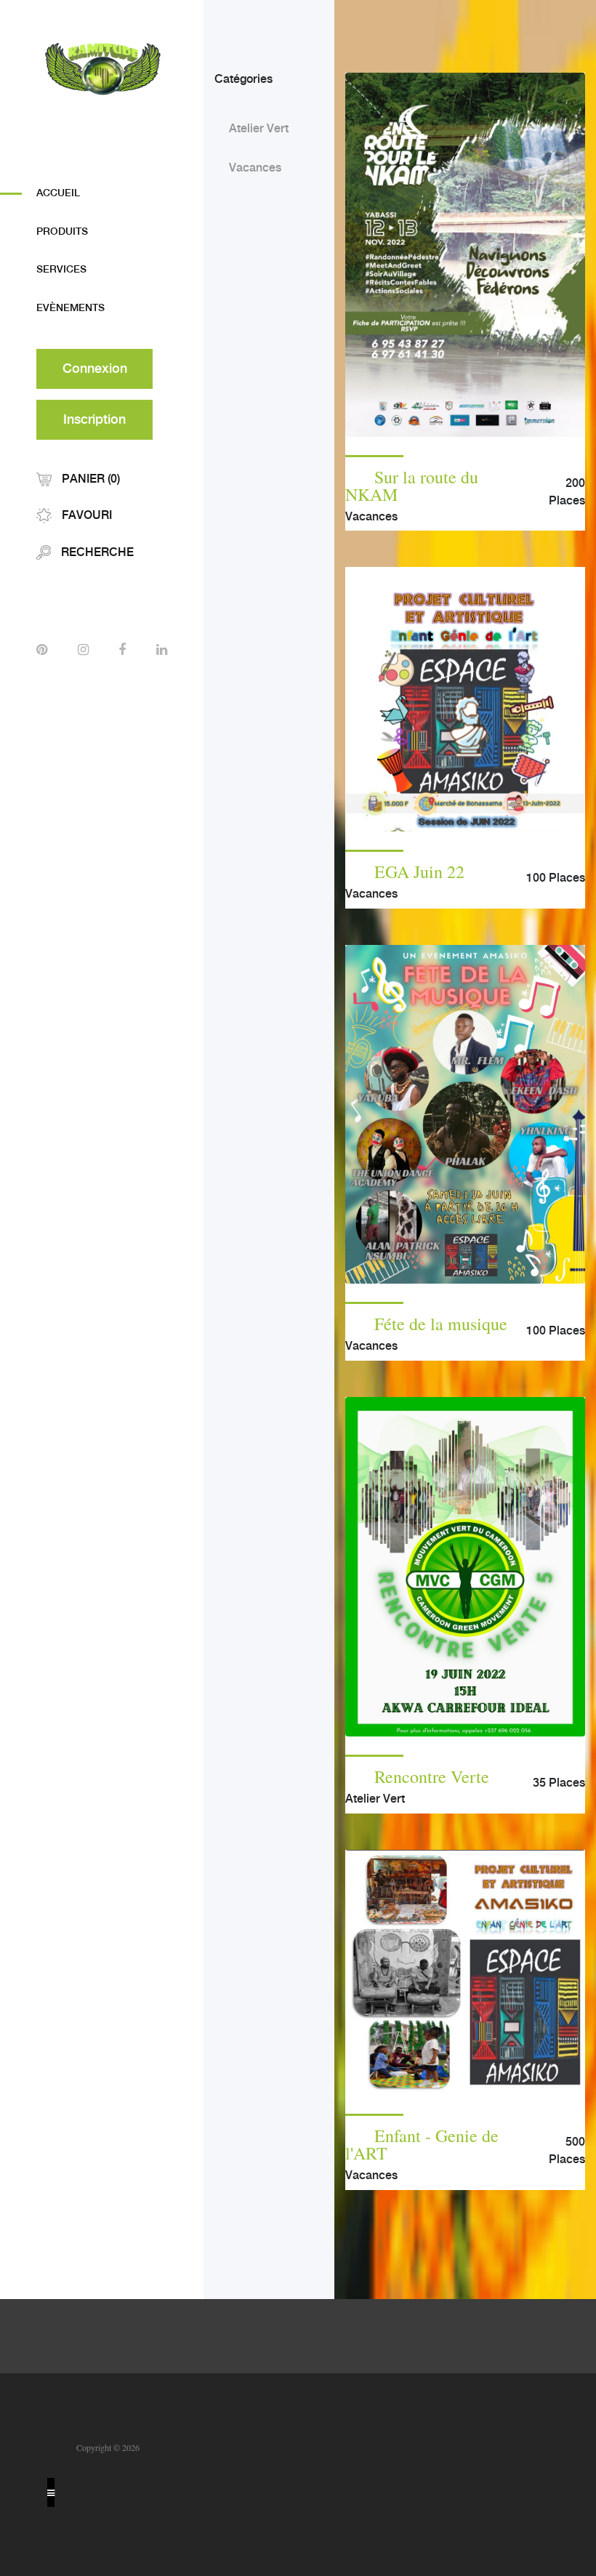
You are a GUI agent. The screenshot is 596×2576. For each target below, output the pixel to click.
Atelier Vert (259, 129)
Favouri (85, 516)
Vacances (255, 168)
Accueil (58, 193)
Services (61, 270)
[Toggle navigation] (51, 2492)
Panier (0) (89, 479)
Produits (62, 232)
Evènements (71, 308)
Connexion (95, 369)
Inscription (94, 420)
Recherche (96, 553)
